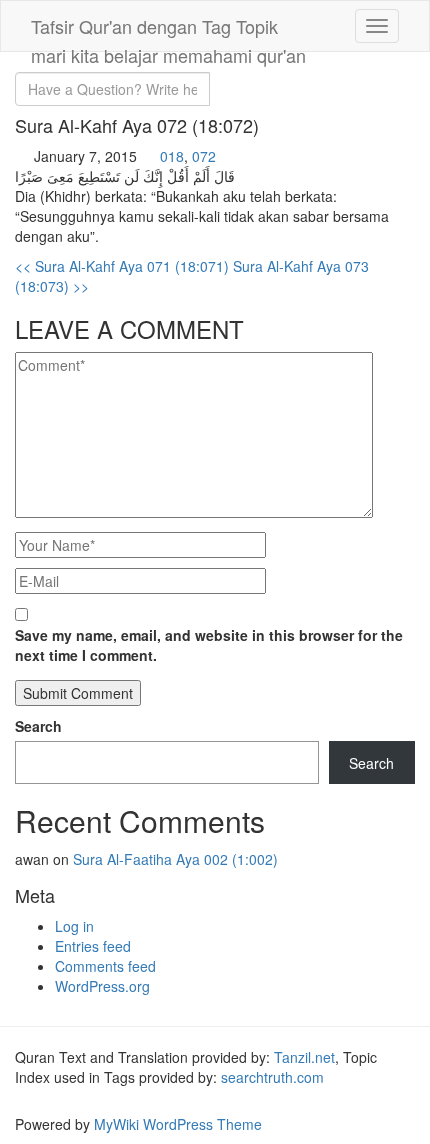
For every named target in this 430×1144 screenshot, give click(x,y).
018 (172, 156)
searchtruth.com (272, 1077)
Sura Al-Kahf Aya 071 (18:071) (122, 266)
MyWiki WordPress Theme (178, 1124)
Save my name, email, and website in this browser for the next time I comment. (209, 645)
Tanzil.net (304, 1057)
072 (204, 156)
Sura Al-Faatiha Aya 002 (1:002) (175, 859)
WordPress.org (102, 986)
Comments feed (105, 966)
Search (38, 726)
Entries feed (93, 946)
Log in (74, 926)
